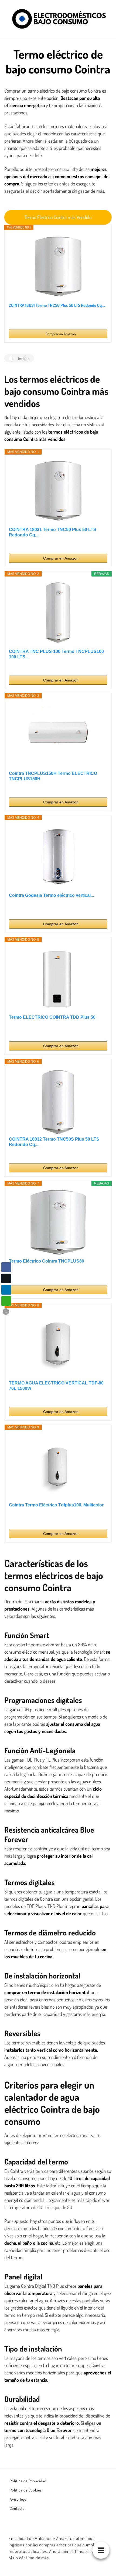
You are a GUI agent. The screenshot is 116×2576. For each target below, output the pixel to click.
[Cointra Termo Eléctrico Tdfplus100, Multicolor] (58, 1466)
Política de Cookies (26, 2490)
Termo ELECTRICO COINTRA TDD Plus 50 (52, 1017)
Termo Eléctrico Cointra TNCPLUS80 (47, 1261)
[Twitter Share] (6, 1278)
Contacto (17, 2508)
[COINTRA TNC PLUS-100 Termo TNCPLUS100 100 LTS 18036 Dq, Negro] (58, 613)
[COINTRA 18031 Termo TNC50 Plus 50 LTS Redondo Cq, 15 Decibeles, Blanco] (58, 266)
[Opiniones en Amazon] (19, 318)
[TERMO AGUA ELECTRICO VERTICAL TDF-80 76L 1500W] (58, 1344)
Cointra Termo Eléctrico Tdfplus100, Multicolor (56, 1505)
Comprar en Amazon (61, 334)
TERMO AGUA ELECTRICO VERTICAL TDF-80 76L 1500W (56, 1386)
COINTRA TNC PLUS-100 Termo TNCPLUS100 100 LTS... (56, 654)
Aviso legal (19, 2499)
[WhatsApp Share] (6, 1301)
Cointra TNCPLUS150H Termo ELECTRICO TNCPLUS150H (53, 776)
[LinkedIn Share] (6, 1290)
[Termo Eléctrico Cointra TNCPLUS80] (58, 1222)
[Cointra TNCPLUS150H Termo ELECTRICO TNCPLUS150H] (58, 735)
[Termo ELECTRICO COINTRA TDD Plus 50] (58, 978)
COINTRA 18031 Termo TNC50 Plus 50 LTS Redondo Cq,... (57, 305)
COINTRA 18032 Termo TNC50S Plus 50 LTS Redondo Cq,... (54, 1142)
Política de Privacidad (28, 2481)
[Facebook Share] (6, 1267)
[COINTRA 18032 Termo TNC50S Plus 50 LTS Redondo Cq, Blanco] (58, 1100)
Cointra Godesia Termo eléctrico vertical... (51, 895)
